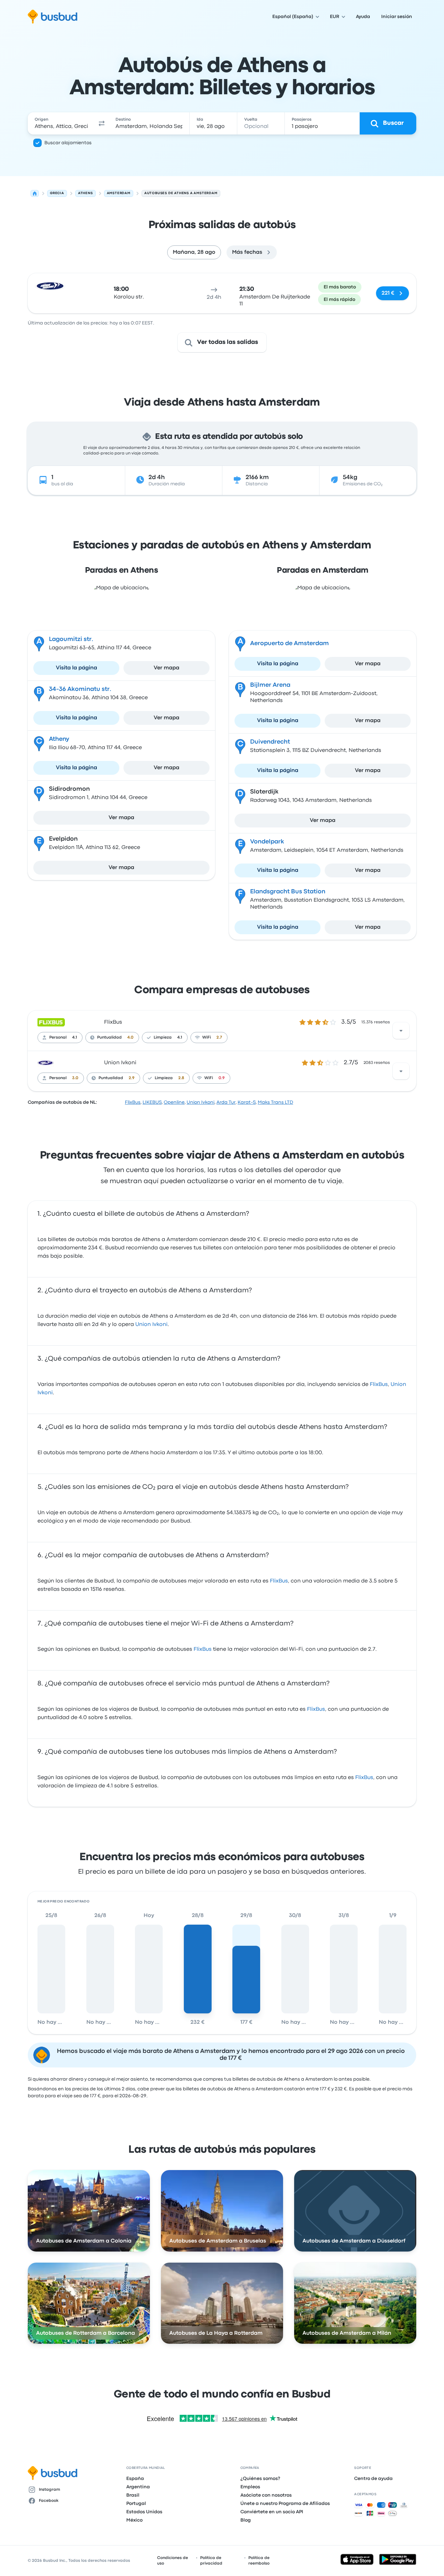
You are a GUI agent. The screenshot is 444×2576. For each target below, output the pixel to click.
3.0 (75, 1078)
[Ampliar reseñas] (401, 1031)
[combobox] (61, 123)
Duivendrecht (270, 742)
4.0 (130, 1038)
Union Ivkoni (120, 1063)
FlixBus (113, 1022)
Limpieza (163, 1038)
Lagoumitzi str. (71, 639)
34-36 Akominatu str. (80, 689)
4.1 (75, 1038)
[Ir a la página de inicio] (53, 17)
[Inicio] (35, 193)
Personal (58, 1038)
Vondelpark (267, 842)
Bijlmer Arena (270, 685)
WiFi (207, 1038)
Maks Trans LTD (275, 1102)
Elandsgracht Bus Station (288, 892)
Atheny (59, 739)
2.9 (132, 1078)
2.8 (181, 1078)
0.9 (222, 1078)
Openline (174, 1102)
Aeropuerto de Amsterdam (289, 644)
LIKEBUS (152, 1102)
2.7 (219, 1038)
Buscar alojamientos (68, 143)
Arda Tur (226, 1102)
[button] (102, 123)
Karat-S (247, 1102)
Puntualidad (109, 1038)
